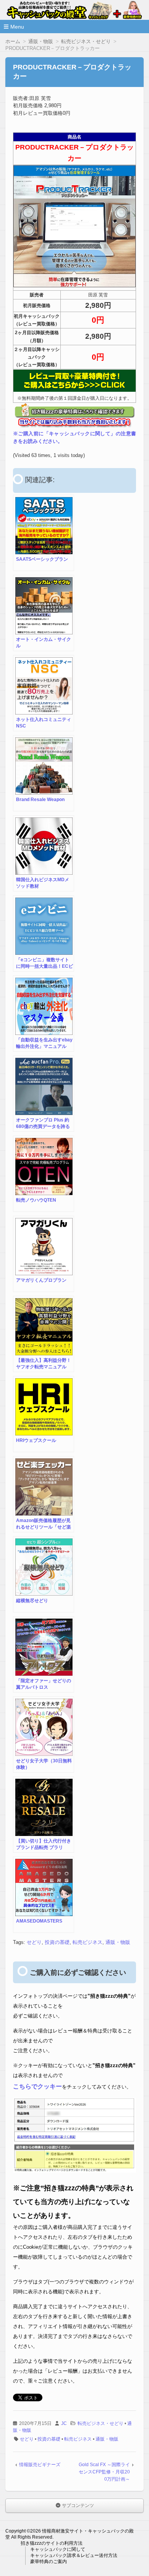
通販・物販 (118, 1942)
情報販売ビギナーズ (40, 2465)
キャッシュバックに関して (58, 2549)
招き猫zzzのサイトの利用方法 (52, 2543)
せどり (34, 1942)
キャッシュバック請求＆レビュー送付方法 (74, 2555)
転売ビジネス (87, 1942)
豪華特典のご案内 (49, 2562)
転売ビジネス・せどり (100, 2423)
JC (64, 2423)
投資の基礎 (57, 1942)
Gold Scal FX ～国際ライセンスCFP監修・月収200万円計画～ (104, 2472)
